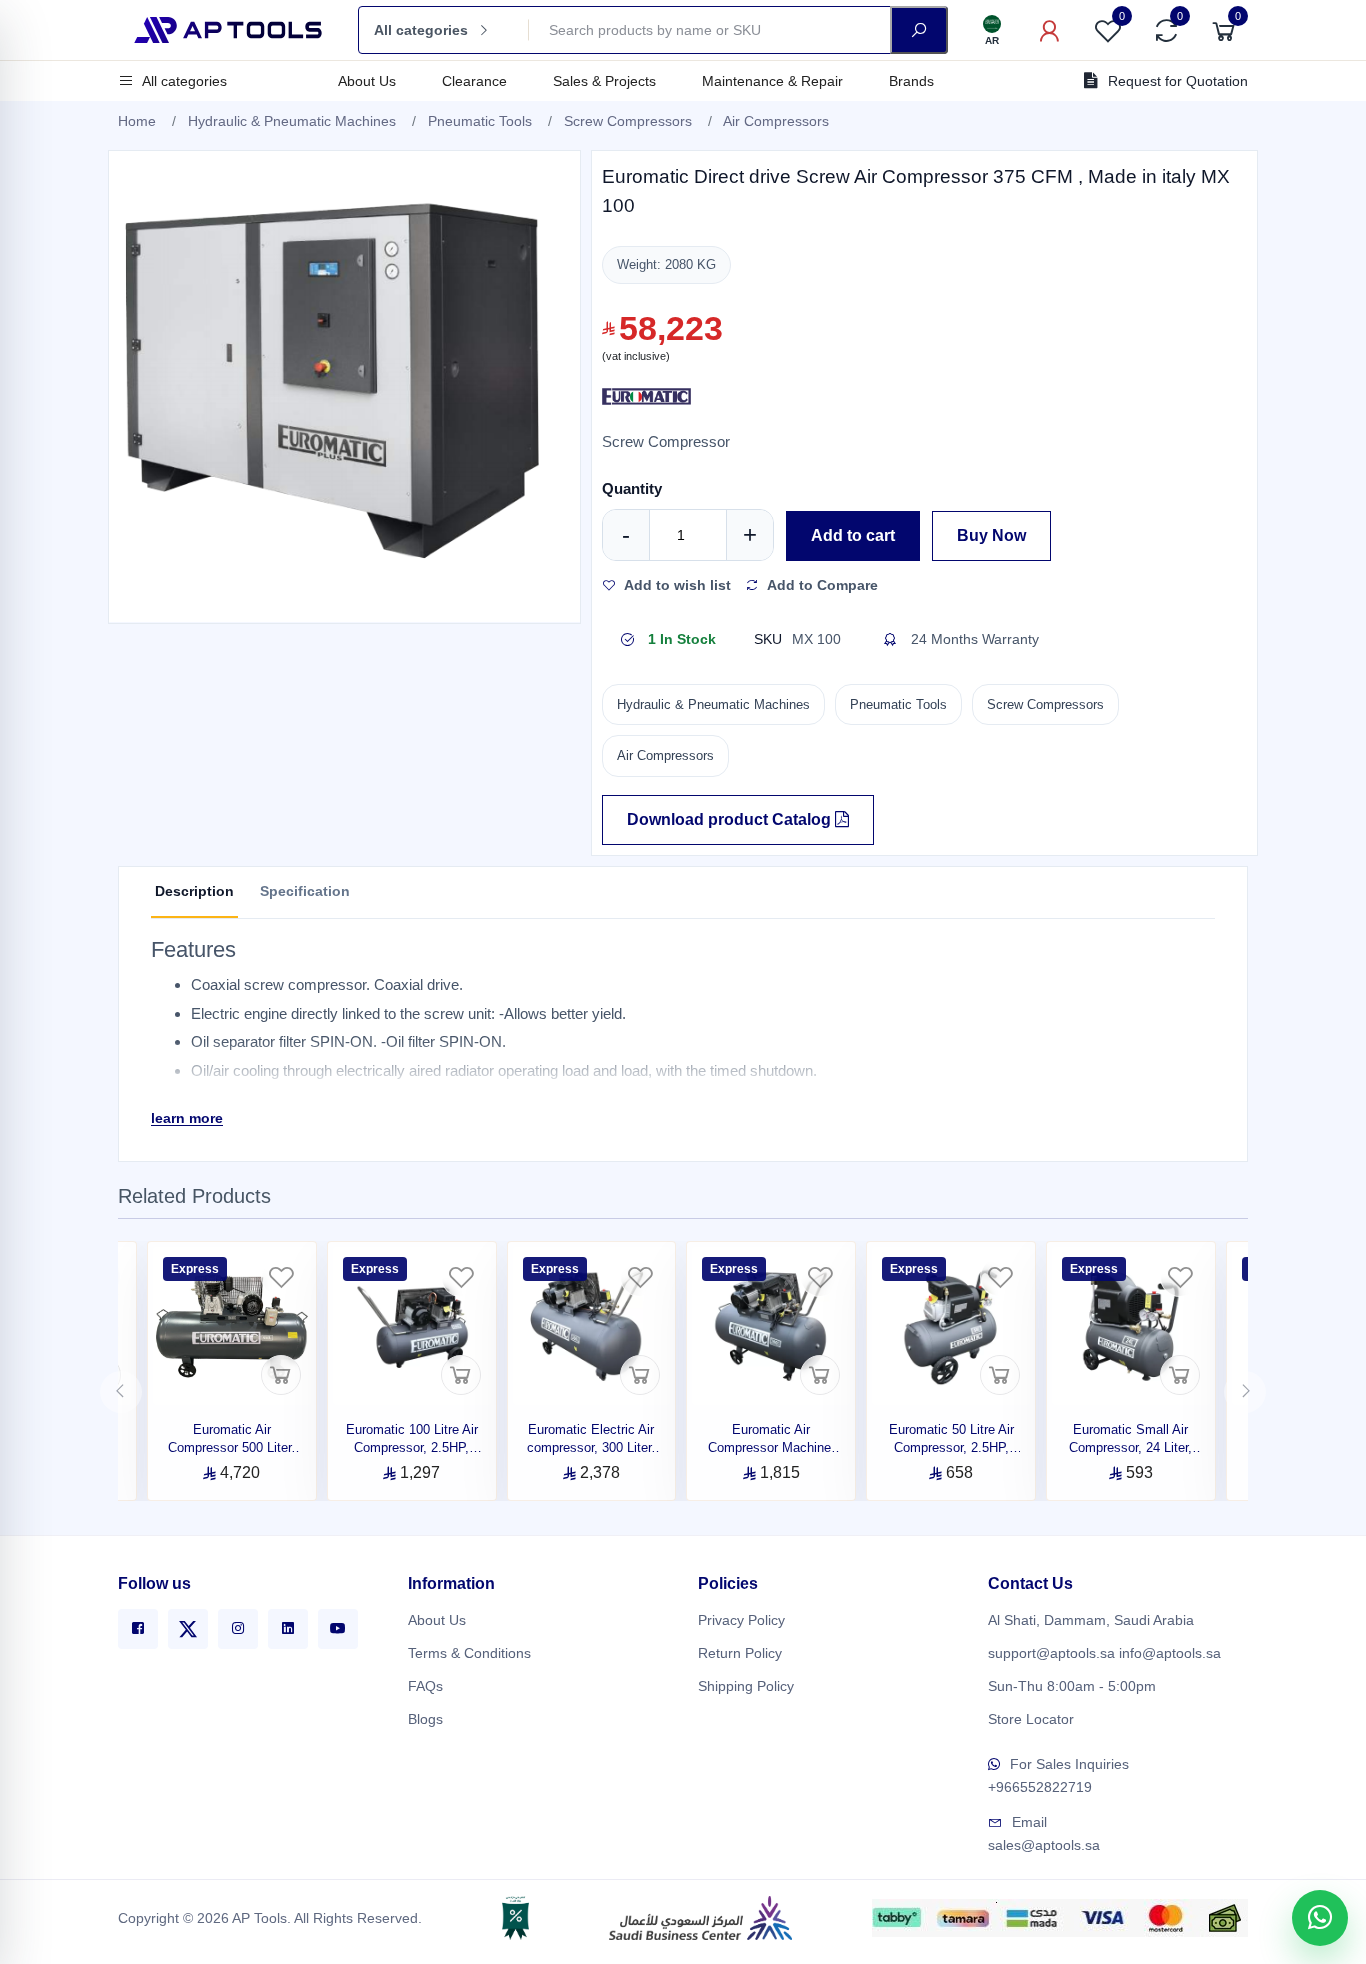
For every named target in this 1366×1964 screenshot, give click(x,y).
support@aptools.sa (1051, 1653)
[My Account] (1050, 30)
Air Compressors (776, 121)
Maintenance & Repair (772, 81)
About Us (367, 81)
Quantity (632, 488)
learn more (187, 1118)
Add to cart (853, 535)
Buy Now (991, 535)
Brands (911, 81)
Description (194, 891)
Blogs (425, 1719)
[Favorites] (281, 1277)
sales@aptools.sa (1044, 1845)
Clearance (474, 81)
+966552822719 (1040, 1787)
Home (137, 121)
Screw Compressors (628, 121)
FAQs (425, 1686)
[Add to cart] (281, 1375)
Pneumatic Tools (480, 121)
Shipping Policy (746, 1686)
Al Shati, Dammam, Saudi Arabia (1091, 1620)
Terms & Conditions (469, 1653)
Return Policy (740, 1653)
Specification (305, 891)
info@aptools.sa (1170, 1653)
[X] (188, 1629)
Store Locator (1031, 1719)
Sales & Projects (604, 81)
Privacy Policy (741, 1620)
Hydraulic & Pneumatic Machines (292, 121)
